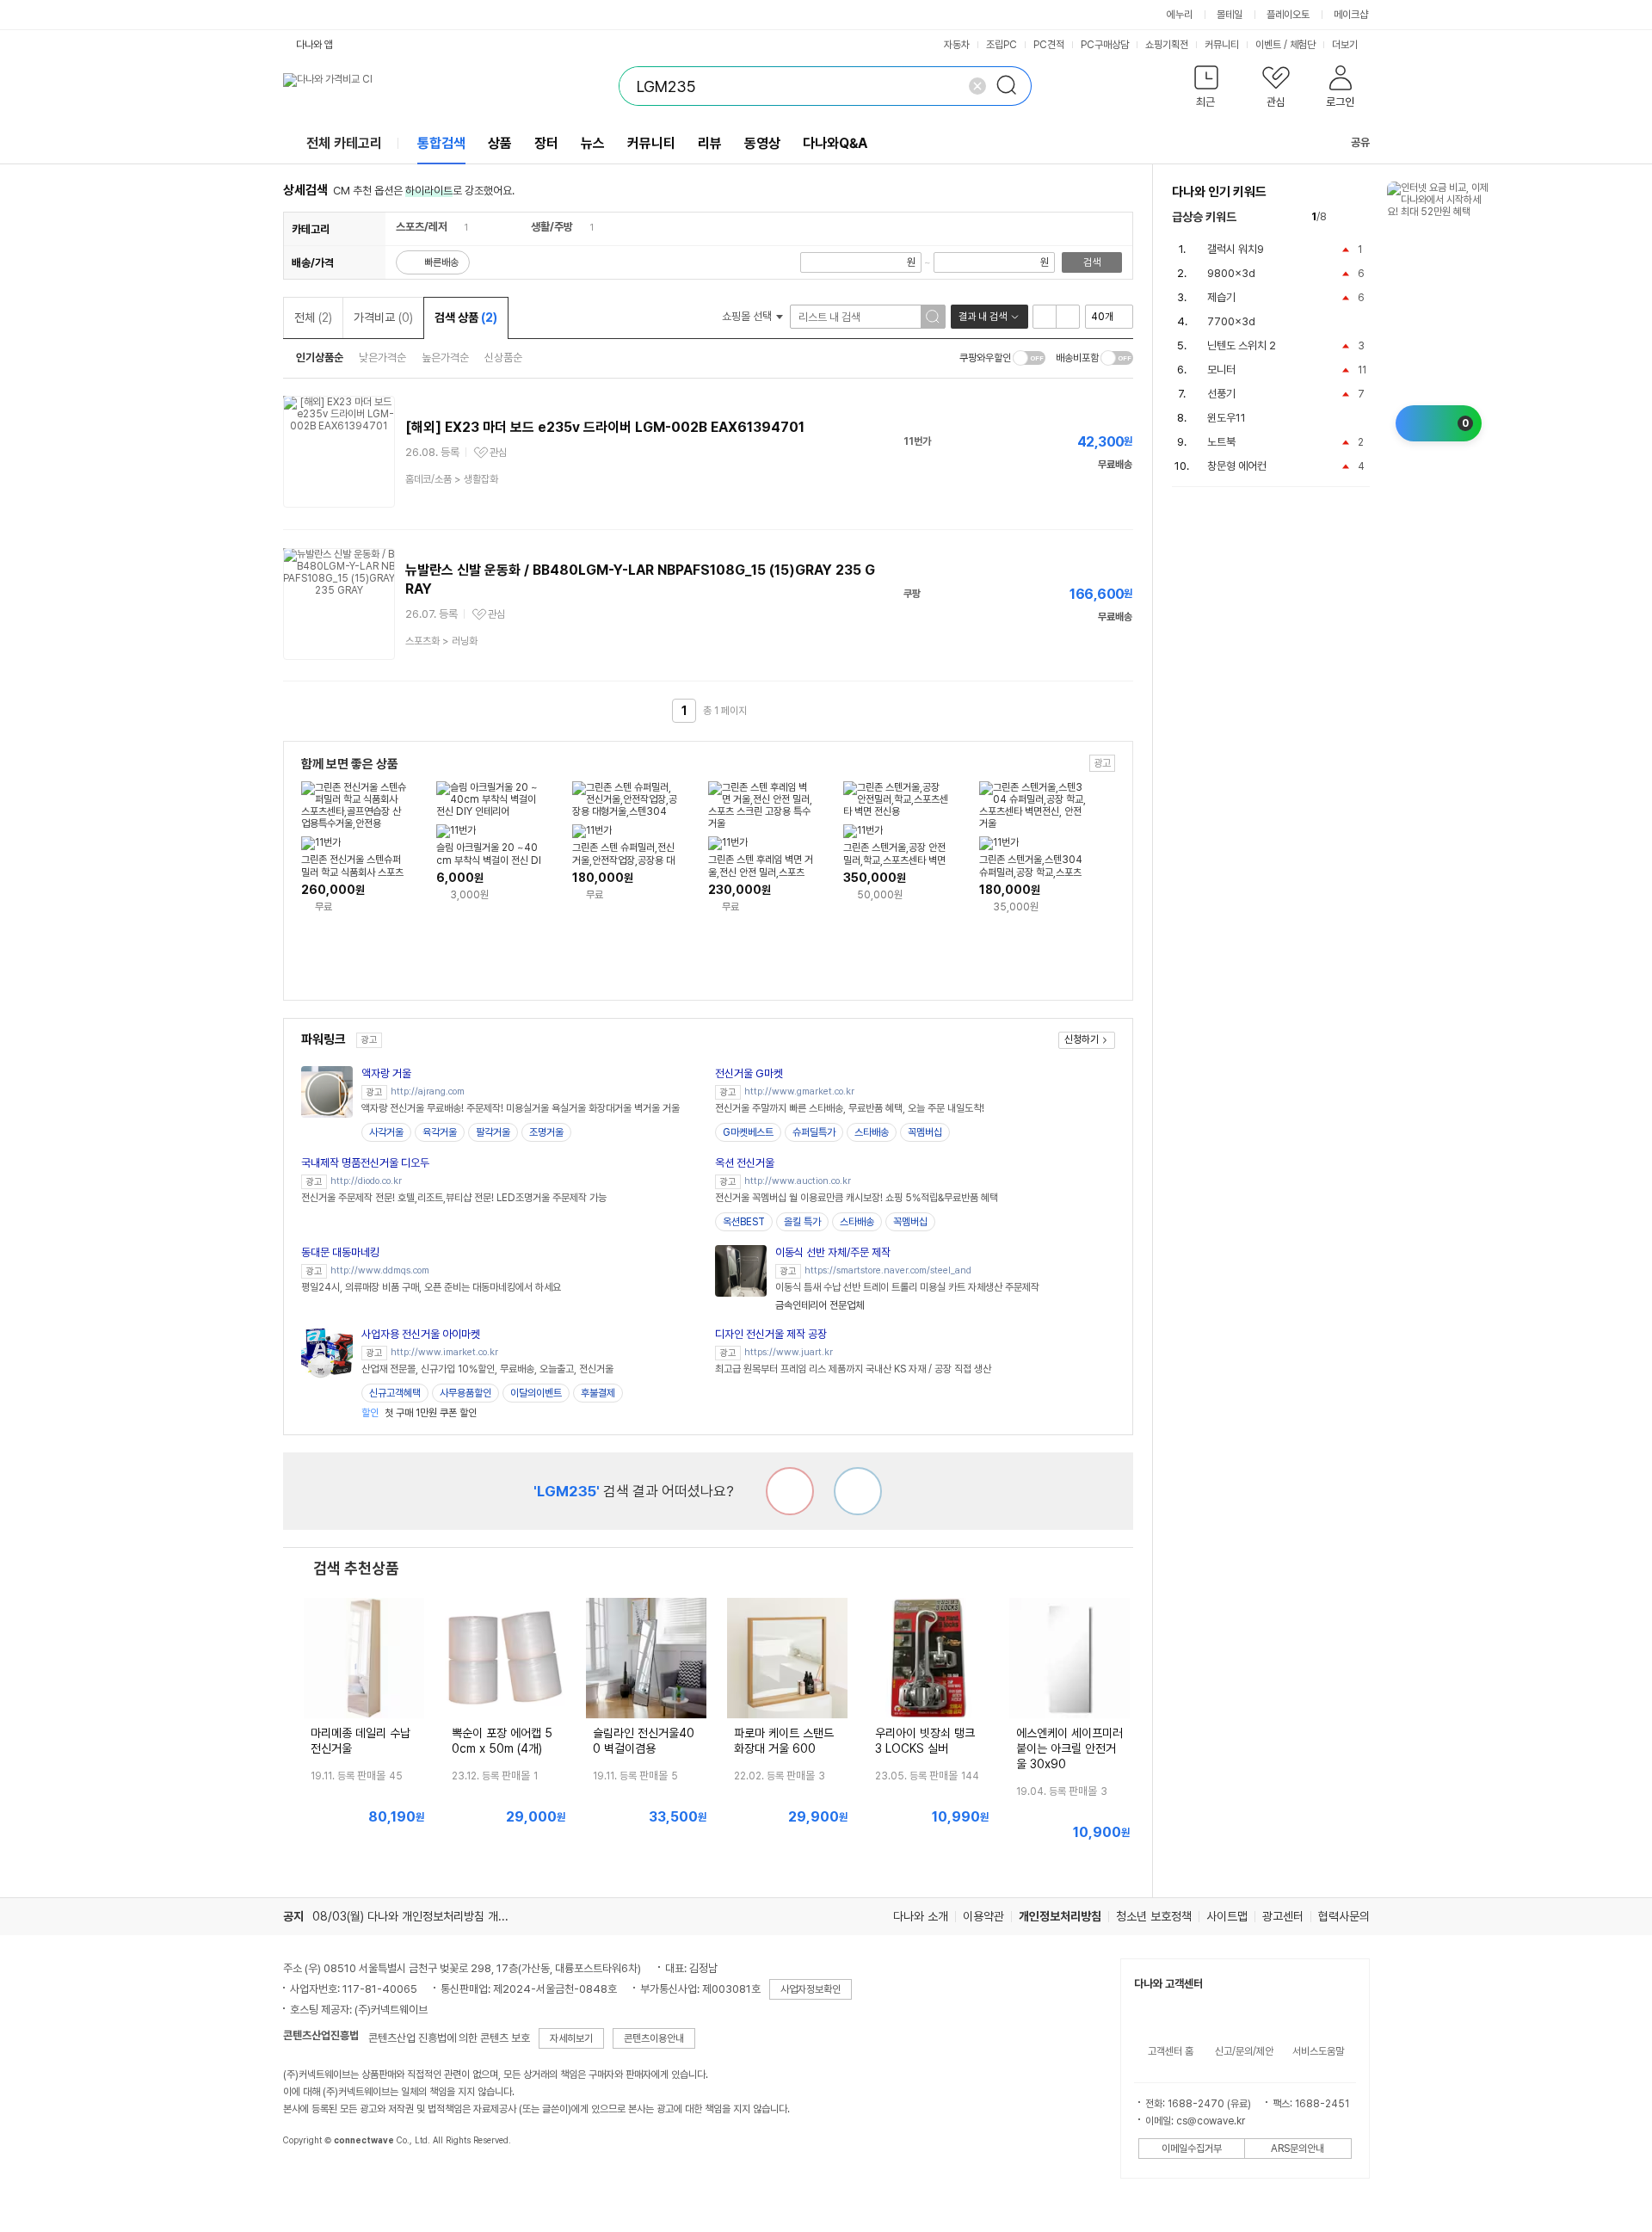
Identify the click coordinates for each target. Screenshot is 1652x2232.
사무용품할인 (465, 1393)
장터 (546, 143)
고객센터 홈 (1171, 2051)
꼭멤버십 (925, 1132)
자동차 (957, 45)
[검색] (1012, 86)
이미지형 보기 (1068, 317)
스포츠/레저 (422, 227)
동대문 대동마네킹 (340, 1252)
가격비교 (383, 318)
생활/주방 (552, 227)
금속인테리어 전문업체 (820, 1305)
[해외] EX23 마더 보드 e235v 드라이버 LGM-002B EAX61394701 (605, 427)
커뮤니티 (1222, 45)
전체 (313, 318)
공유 (1360, 142)
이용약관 (983, 1916)
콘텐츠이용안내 (654, 2038)
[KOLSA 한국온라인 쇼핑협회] (314, 2180)
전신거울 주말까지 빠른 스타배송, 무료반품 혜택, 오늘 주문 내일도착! (850, 1108)
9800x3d (1231, 273)
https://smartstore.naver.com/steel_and (888, 1270)
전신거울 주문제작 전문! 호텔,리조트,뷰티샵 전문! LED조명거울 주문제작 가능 (454, 1198)
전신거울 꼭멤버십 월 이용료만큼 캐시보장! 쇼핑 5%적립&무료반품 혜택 (857, 1198)
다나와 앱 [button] (314, 45)
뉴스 (593, 143)
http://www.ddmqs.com (380, 1270)
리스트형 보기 (1045, 317)
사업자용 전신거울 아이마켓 (421, 1334)
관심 (498, 453)
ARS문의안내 (1298, 2149)
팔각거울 (493, 1132)
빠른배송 (441, 262)
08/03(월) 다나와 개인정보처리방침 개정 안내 (422, 1916)
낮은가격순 (382, 358)
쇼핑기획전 (1167, 45)
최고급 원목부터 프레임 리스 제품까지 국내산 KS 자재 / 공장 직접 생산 (853, 1369)
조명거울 (546, 1132)
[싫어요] (790, 1491)
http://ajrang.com (428, 1091)
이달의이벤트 (536, 1393)
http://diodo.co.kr (366, 1181)
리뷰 (710, 143)
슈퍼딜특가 (814, 1132)
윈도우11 (1227, 418)
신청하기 (1082, 1039)
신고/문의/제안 (1244, 2051)
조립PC (1002, 45)
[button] (1207, 90)
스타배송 (872, 1132)
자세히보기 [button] (571, 2038)
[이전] (1344, 217)
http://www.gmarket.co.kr (799, 1091)
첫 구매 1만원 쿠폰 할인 (419, 1413)
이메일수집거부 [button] (1192, 2149)
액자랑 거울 (386, 1073)
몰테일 (1230, 15)
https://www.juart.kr (789, 1352)
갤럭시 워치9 (1236, 249)
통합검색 (441, 143)
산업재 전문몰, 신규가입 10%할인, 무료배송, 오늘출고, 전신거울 (487, 1369)
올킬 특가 (802, 1222)
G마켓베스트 (748, 1132)
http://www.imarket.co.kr (444, 1352)
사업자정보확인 (811, 1989)
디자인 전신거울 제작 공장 (771, 1334)
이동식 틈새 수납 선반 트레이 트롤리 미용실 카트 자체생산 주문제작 (907, 1287)
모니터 (1221, 370)
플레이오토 (1288, 15)
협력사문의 (1344, 1916)
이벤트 (1268, 45)
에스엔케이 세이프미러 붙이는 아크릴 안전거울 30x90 (1069, 1748)
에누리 (1180, 15)
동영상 (762, 143)
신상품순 (503, 358)
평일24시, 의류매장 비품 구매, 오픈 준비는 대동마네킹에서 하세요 (431, 1287)
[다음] (1362, 217)
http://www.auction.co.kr (798, 1181)
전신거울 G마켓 (749, 1073)
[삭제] (977, 86)
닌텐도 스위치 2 (1242, 345)
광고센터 (1283, 1916)
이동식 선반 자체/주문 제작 (833, 1252)
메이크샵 (1351, 15)
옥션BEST (744, 1222)
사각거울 (386, 1132)
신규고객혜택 (395, 1393)
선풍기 (1221, 394)
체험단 (1303, 45)
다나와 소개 (921, 1916)
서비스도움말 (1318, 2051)
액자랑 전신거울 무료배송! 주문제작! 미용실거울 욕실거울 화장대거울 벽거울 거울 (521, 1108)
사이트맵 (1227, 1916)
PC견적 (1049, 45)
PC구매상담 (1105, 45)
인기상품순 (320, 358)
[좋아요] (858, 1491)
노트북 (1221, 442)
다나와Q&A (835, 143)
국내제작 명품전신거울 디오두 (365, 1163)
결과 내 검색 (983, 317)
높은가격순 (445, 358)
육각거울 (440, 1132)
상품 (500, 143)
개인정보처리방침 (1060, 1916)
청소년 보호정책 (1154, 1916)
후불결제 (598, 1393)
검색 (1092, 262)
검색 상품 (466, 318)
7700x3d (1231, 321)
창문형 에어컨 (1237, 466)
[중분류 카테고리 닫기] (456, 227)
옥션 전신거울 (745, 1163)
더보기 (1346, 45)
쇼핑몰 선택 (748, 316)
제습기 (1221, 297)
